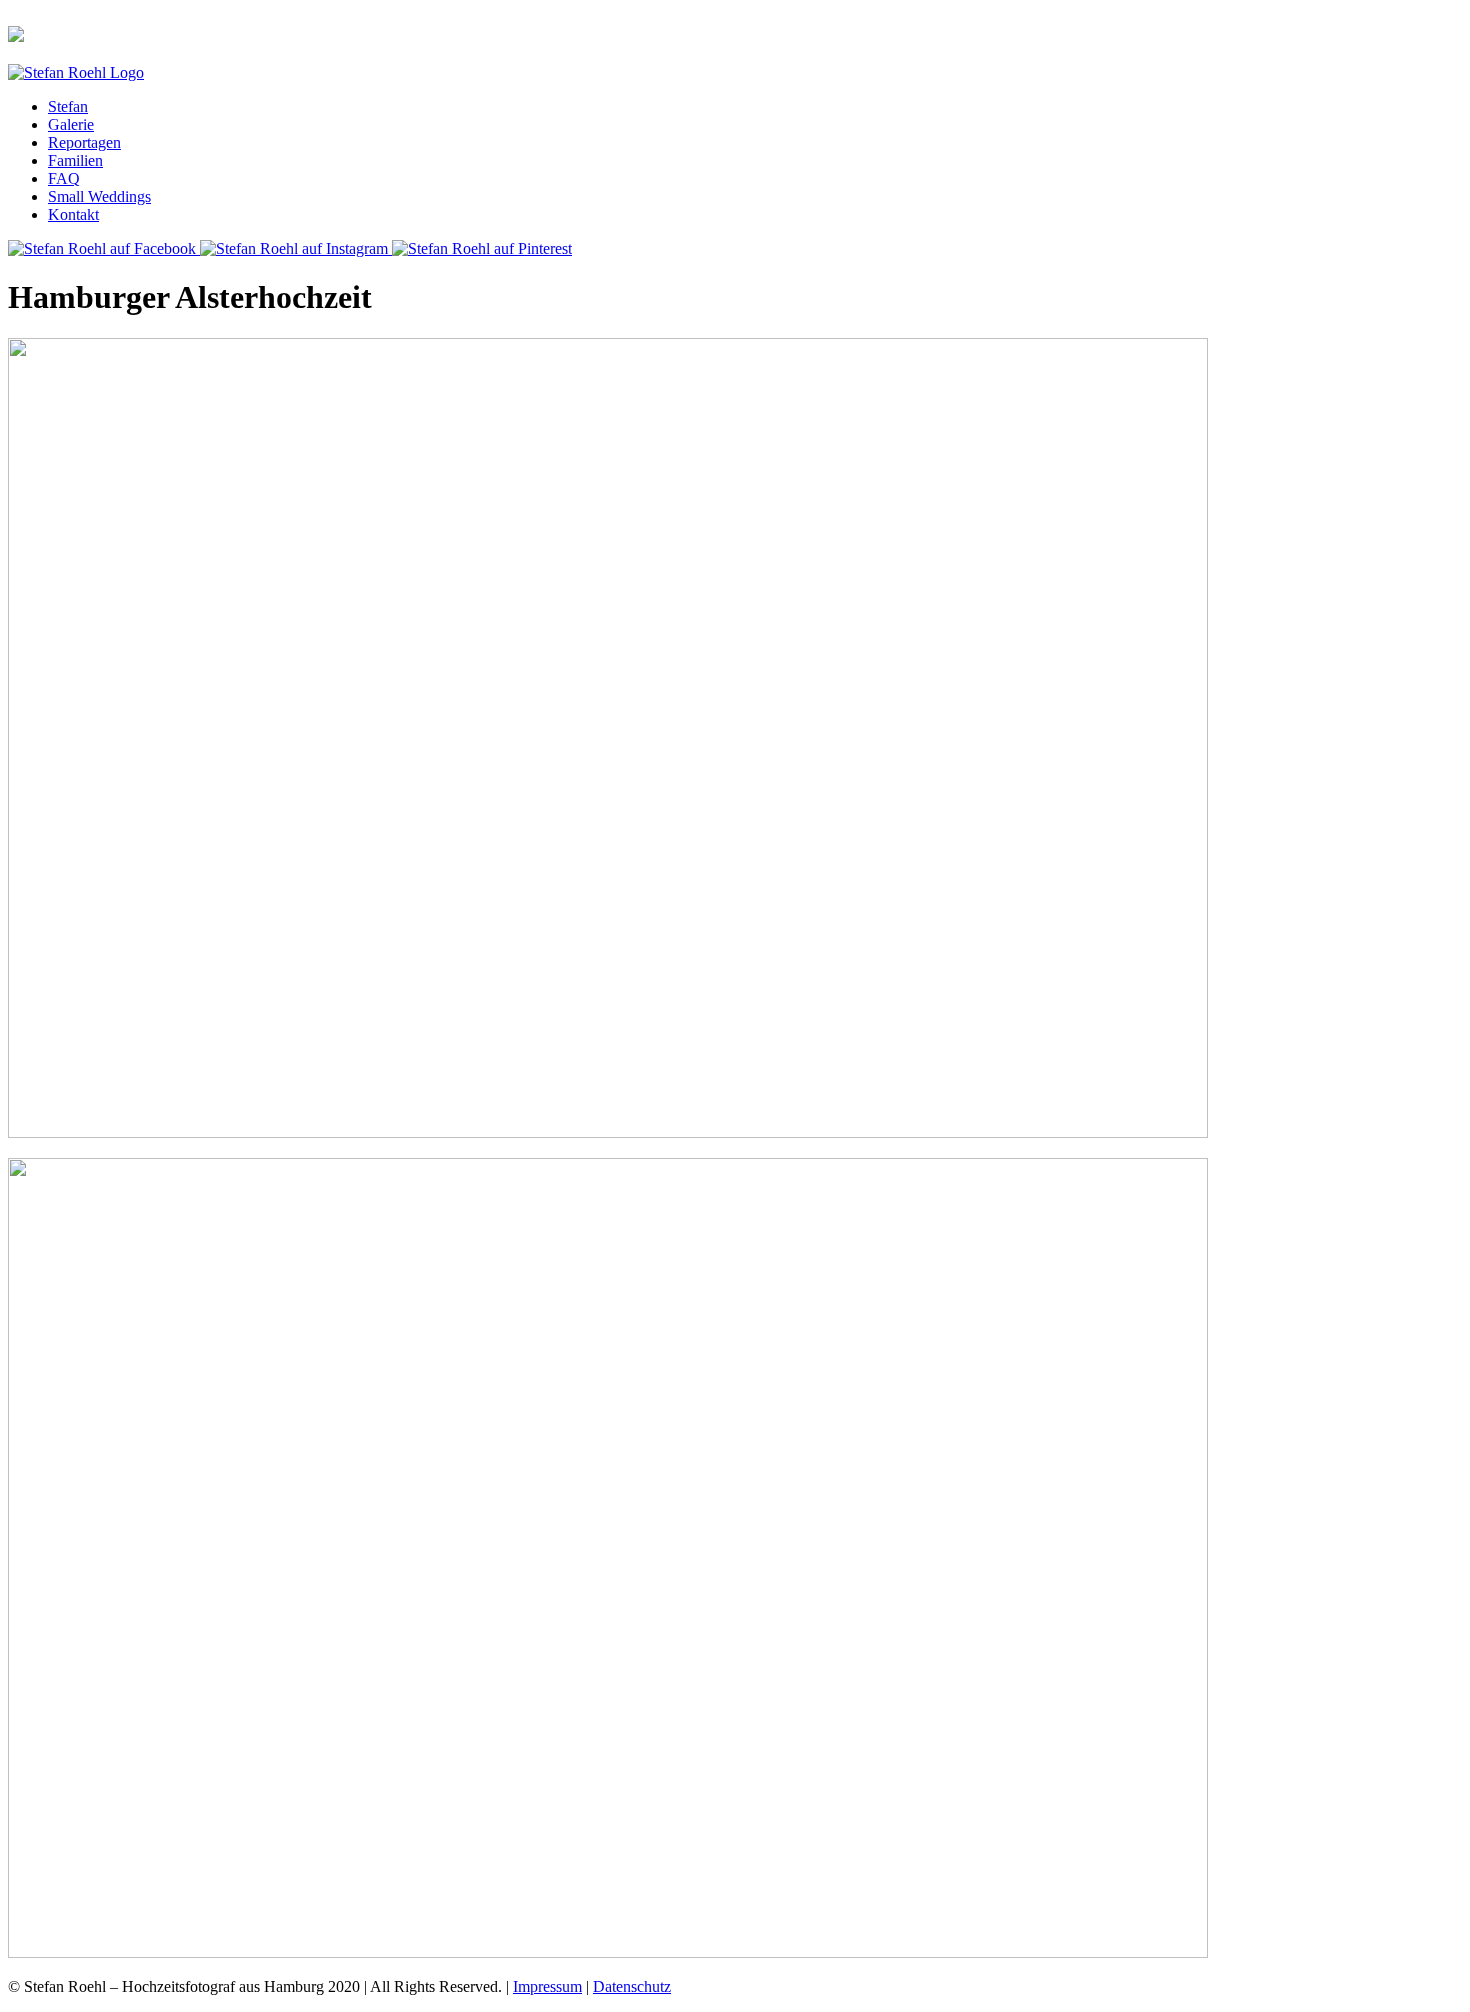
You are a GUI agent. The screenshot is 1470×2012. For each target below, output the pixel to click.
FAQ (64, 178)
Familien (75, 160)
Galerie (71, 124)
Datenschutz (632, 1986)
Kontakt (73, 214)
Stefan (68, 106)
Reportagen (84, 142)
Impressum (547, 1986)
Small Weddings (99, 196)
